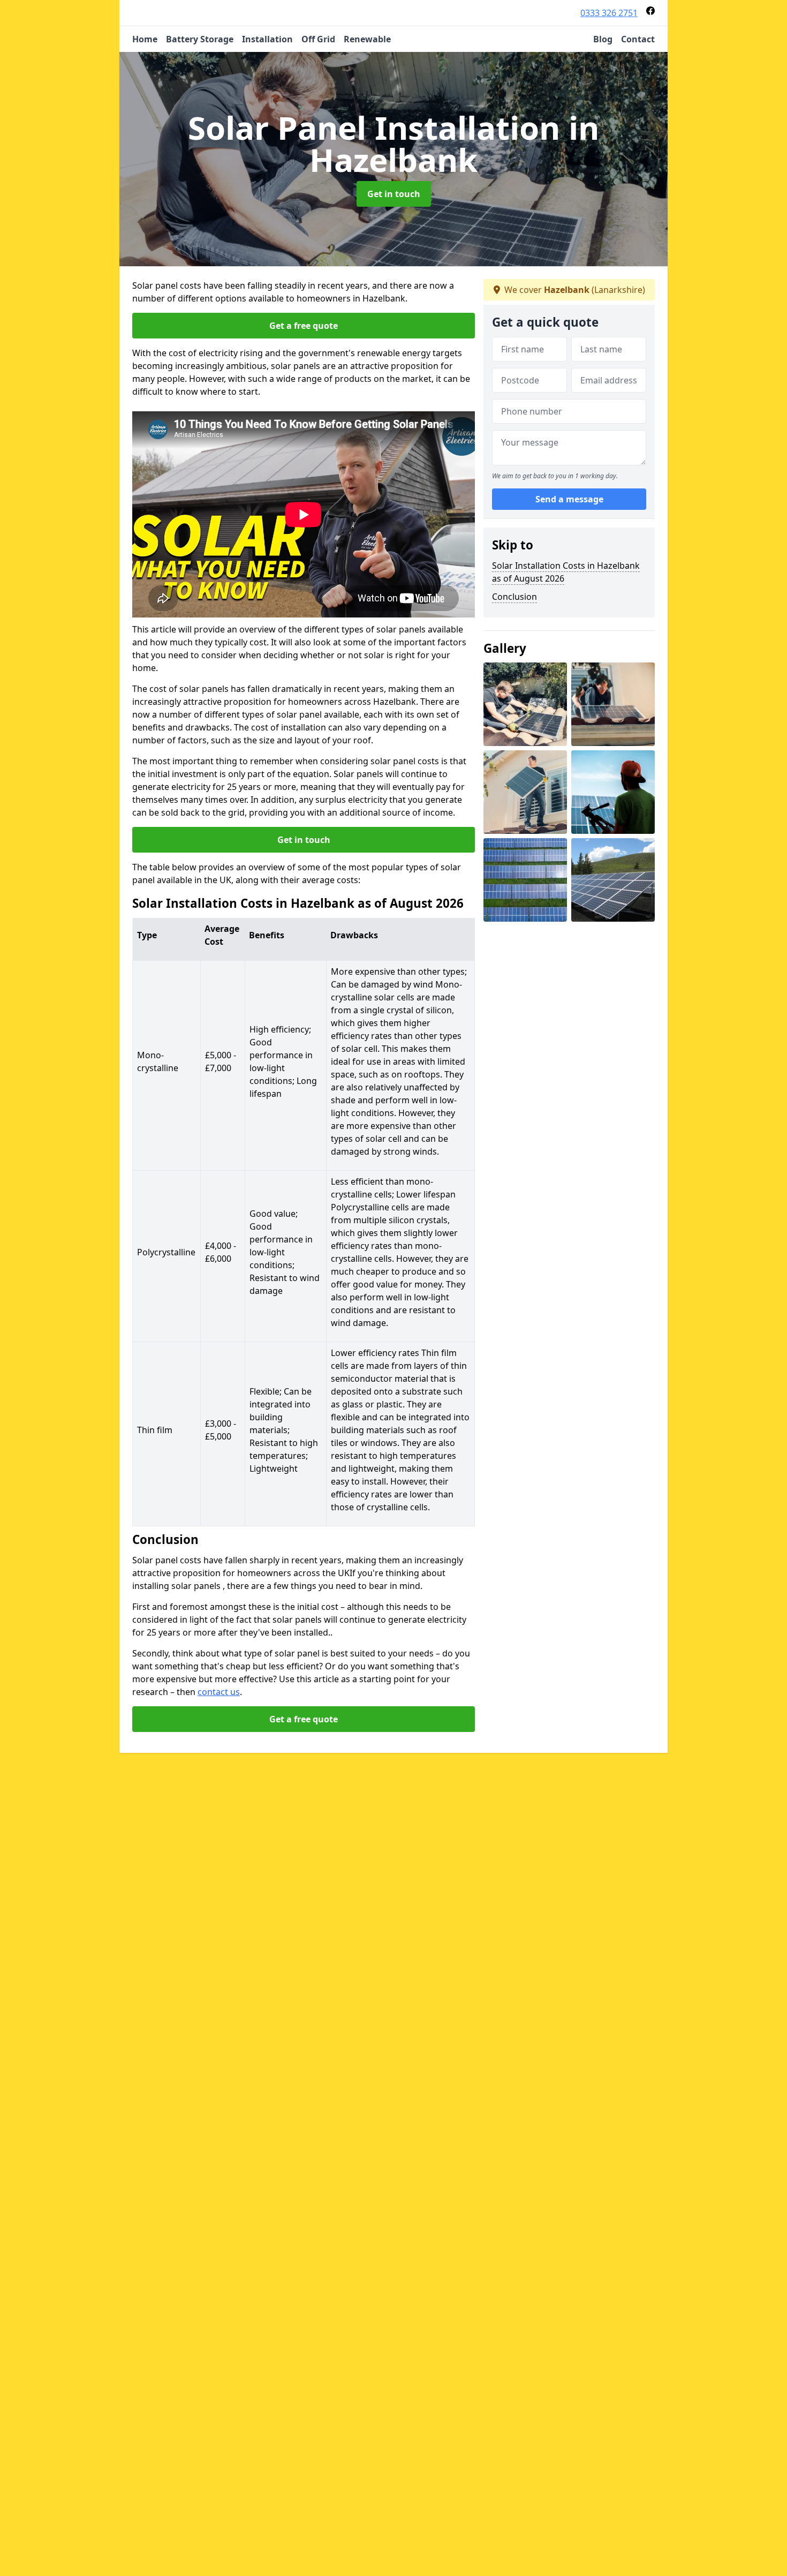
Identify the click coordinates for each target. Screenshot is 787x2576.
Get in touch (394, 194)
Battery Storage (200, 39)
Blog (603, 39)
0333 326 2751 (609, 13)
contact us (219, 1692)
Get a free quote (304, 326)
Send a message (569, 499)
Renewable (367, 39)
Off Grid (318, 39)
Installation (267, 39)
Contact (638, 39)
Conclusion (514, 597)
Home (145, 39)
